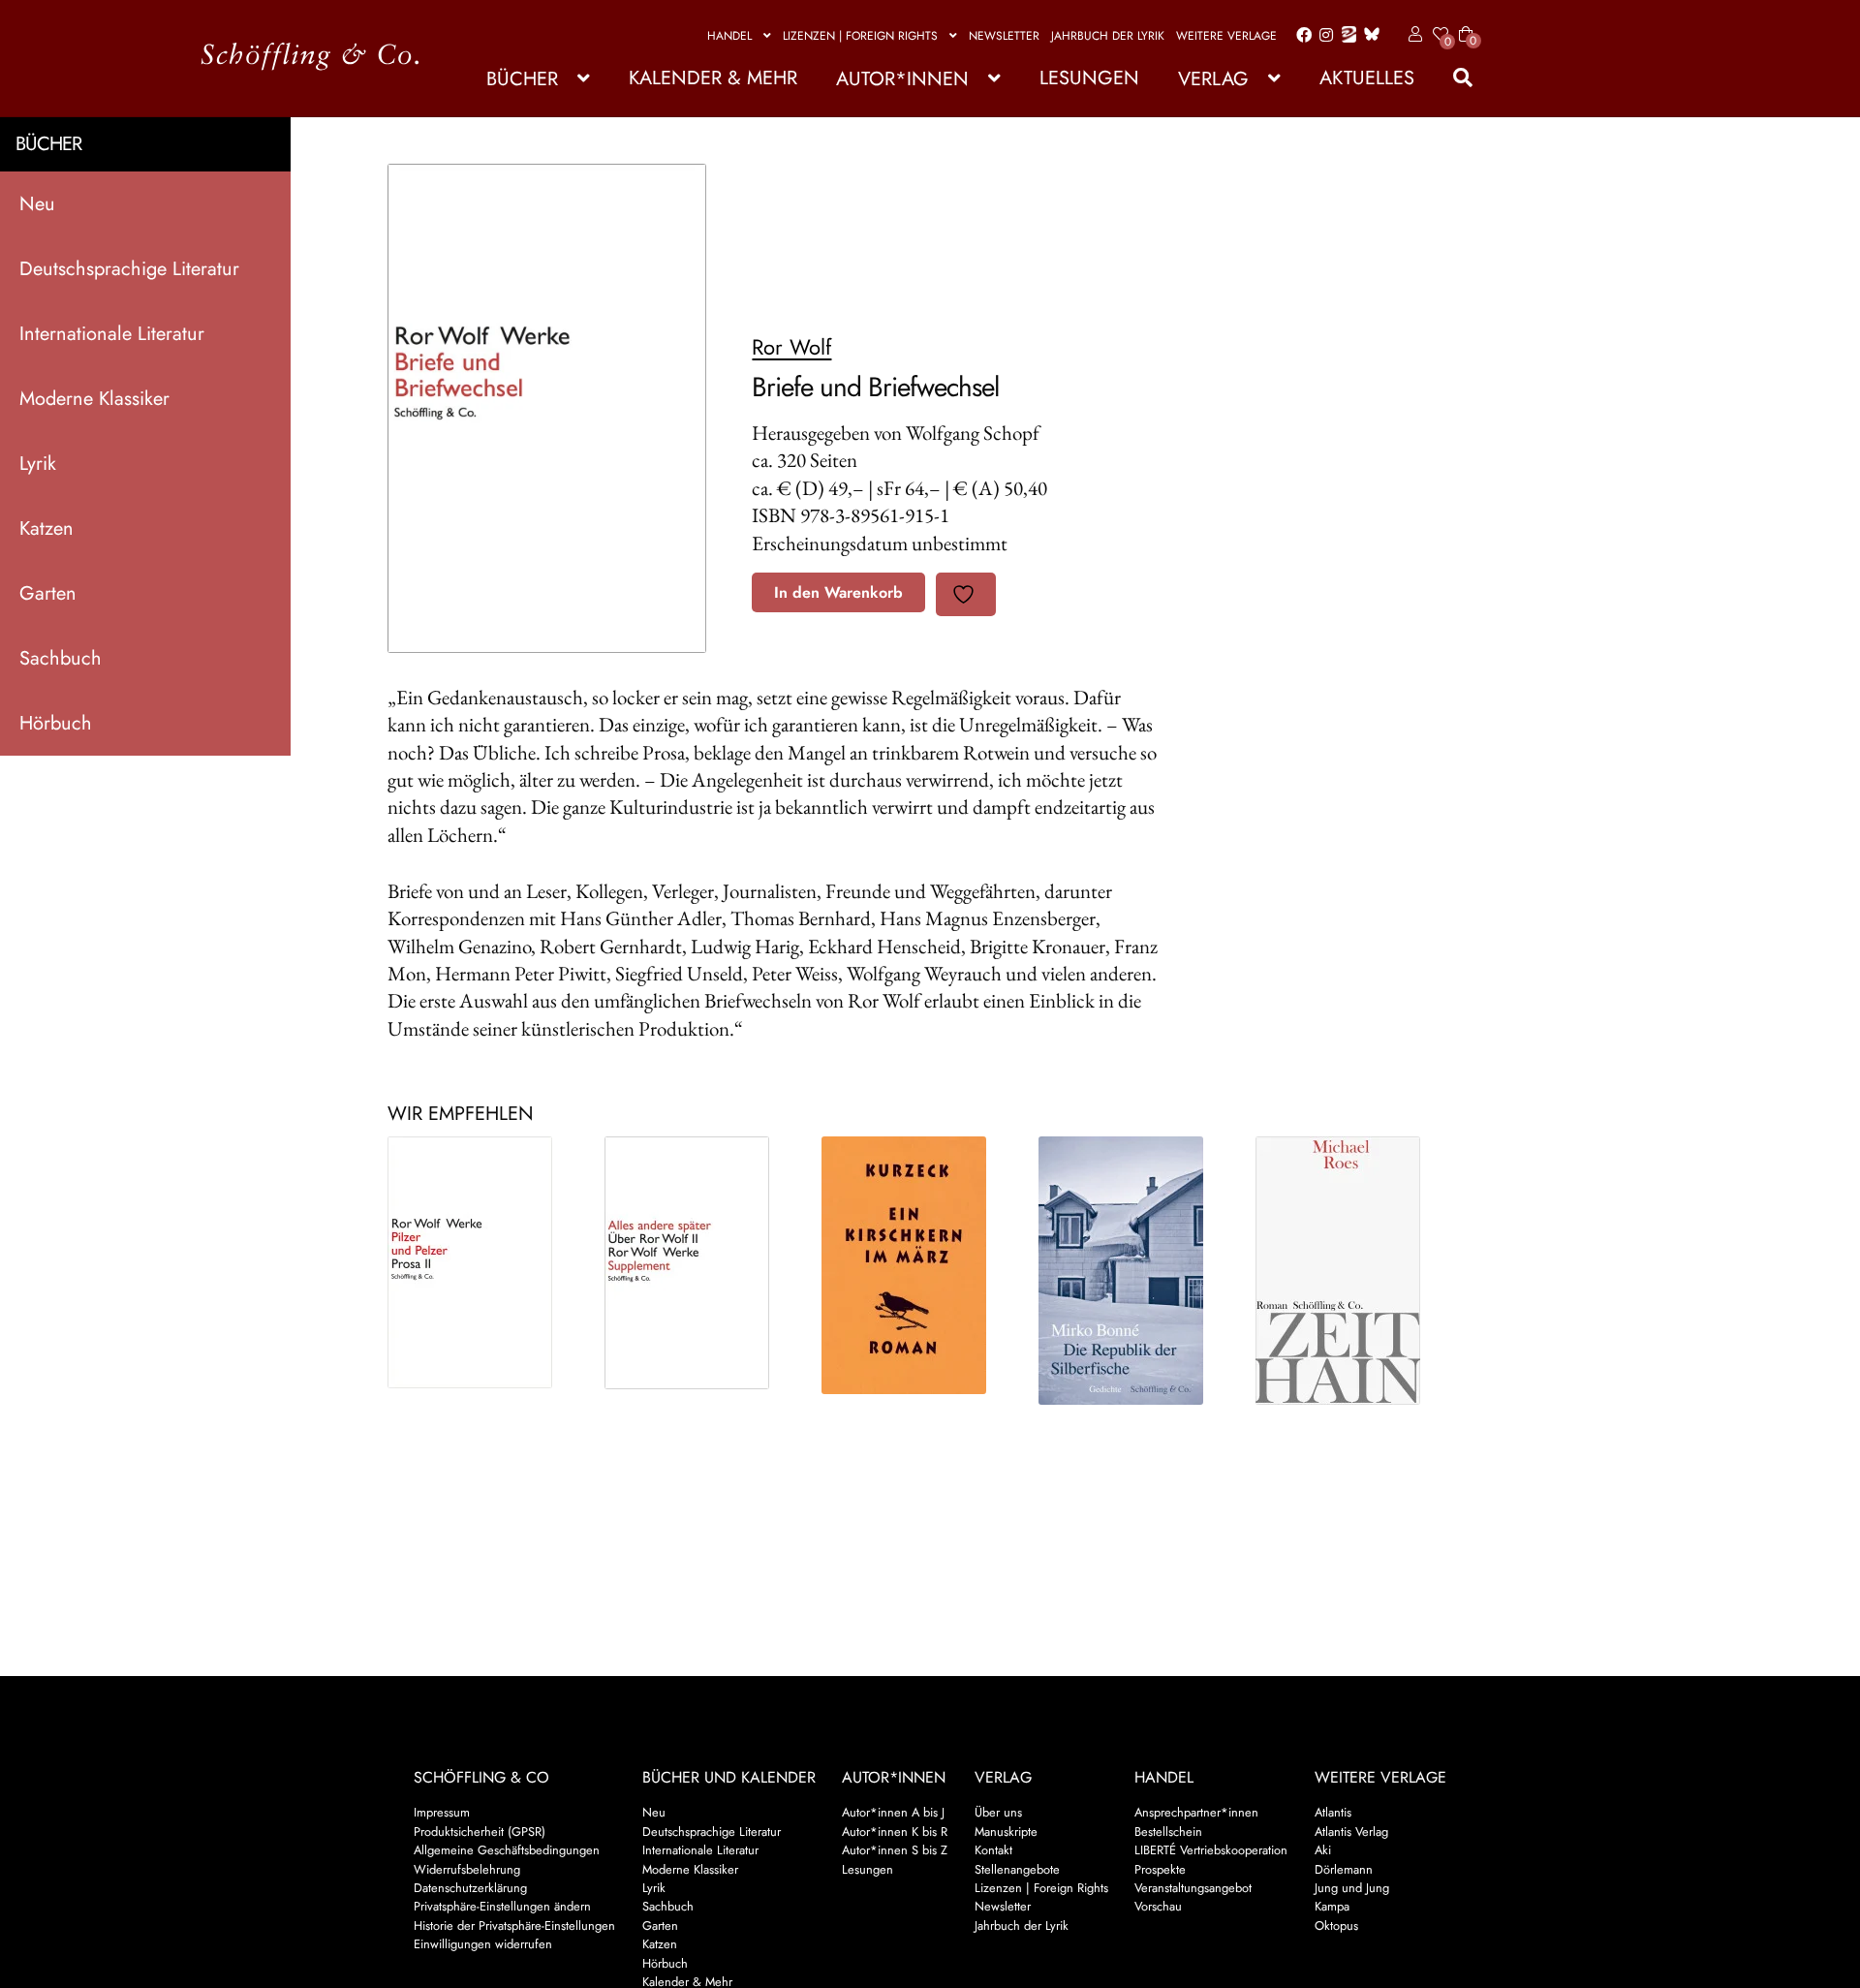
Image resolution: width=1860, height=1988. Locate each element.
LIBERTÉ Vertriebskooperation (1211, 1850)
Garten (48, 593)
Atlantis (1333, 1812)
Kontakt (993, 1850)
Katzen (46, 528)
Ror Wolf (791, 347)
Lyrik (38, 464)
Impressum (442, 1812)
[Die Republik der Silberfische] (1131, 1271)
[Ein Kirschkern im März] (914, 1265)
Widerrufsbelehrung (467, 1869)
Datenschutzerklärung (470, 1888)
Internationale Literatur (112, 334)
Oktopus (1336, 1926)
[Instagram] (1323, 36)
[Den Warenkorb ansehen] (1466, 22)
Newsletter (1004, 36)
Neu (37, 204)
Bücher (522, 79)
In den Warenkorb (838, 592)
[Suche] (1453, 78)
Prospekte (1160, 1869)
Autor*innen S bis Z (895, 1850)
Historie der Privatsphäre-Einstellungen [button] (514, 1926)
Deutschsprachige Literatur (129, 269)
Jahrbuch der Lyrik (1108, 36)
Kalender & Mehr (713, 78)
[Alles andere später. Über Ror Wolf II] (697, 1263)
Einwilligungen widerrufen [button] (483, 1944)
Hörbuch (56, 723)
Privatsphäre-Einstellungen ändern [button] (502, 1906)
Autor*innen (902, 79)
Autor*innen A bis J (893, 1812)
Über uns (998, 1812)
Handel (729, 36)
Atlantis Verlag (1351, 1832)
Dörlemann (1344, 1869)
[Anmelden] (1412, 35)
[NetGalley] (1345, 36)
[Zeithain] (1348, 1271)
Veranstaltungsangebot (1193, 1888)
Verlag (1213, 79)
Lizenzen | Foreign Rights (860, 36)
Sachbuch (61, 658)
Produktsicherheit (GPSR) (480, 1832)
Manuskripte (1006, 1832)
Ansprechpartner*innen (1196, 1812)
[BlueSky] (1368, 35)
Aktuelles (1367, 78)
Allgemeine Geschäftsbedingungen (507, 1850)
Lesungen (1089, 78)
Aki (1323, 1850)
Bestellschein (1168, 1832)
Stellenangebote (1017, 1869)
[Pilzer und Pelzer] (480, 1262)
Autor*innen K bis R (895, 1832)
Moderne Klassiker (94, 399)
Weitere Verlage (1226, 36)
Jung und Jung (1352, 1888)
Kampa (1332, 1906)
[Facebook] (1300, 36)
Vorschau (1158, 1906)
